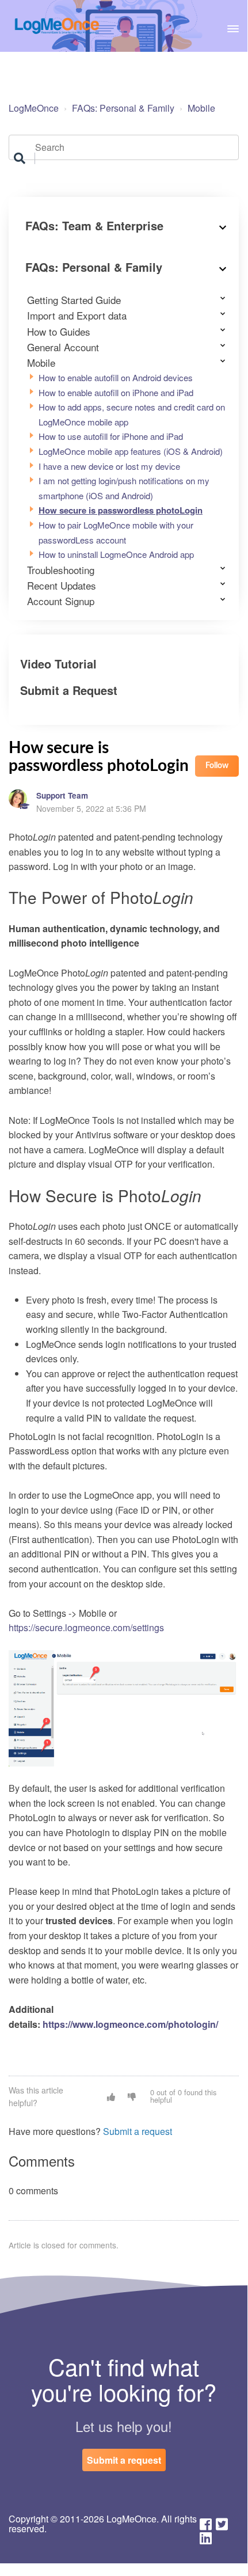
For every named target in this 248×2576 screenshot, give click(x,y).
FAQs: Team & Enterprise (94, 225)
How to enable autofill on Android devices (116, 377)
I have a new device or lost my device (109, 466)
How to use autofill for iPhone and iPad (111, 436)
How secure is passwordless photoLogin (121, 510)
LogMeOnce (34, 108)
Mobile (201, 108)
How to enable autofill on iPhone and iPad (116, 392)
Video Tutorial (58, 664)
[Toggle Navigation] (233, 26)
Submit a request (138, 2131)
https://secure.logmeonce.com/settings (86, 1627)
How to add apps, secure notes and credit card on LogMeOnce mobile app (132, 414)
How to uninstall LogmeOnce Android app (116, 554)
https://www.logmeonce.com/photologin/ (130, 2024)
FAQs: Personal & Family (123, 108)
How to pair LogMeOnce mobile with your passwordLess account (116, 532)
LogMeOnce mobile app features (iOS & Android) (131, 451)
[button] (111, 2096)
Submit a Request (69, 690)
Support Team (62, 795)
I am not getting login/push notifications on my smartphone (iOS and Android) (124, 488)
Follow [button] (217, 766)
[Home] (57, 26)
